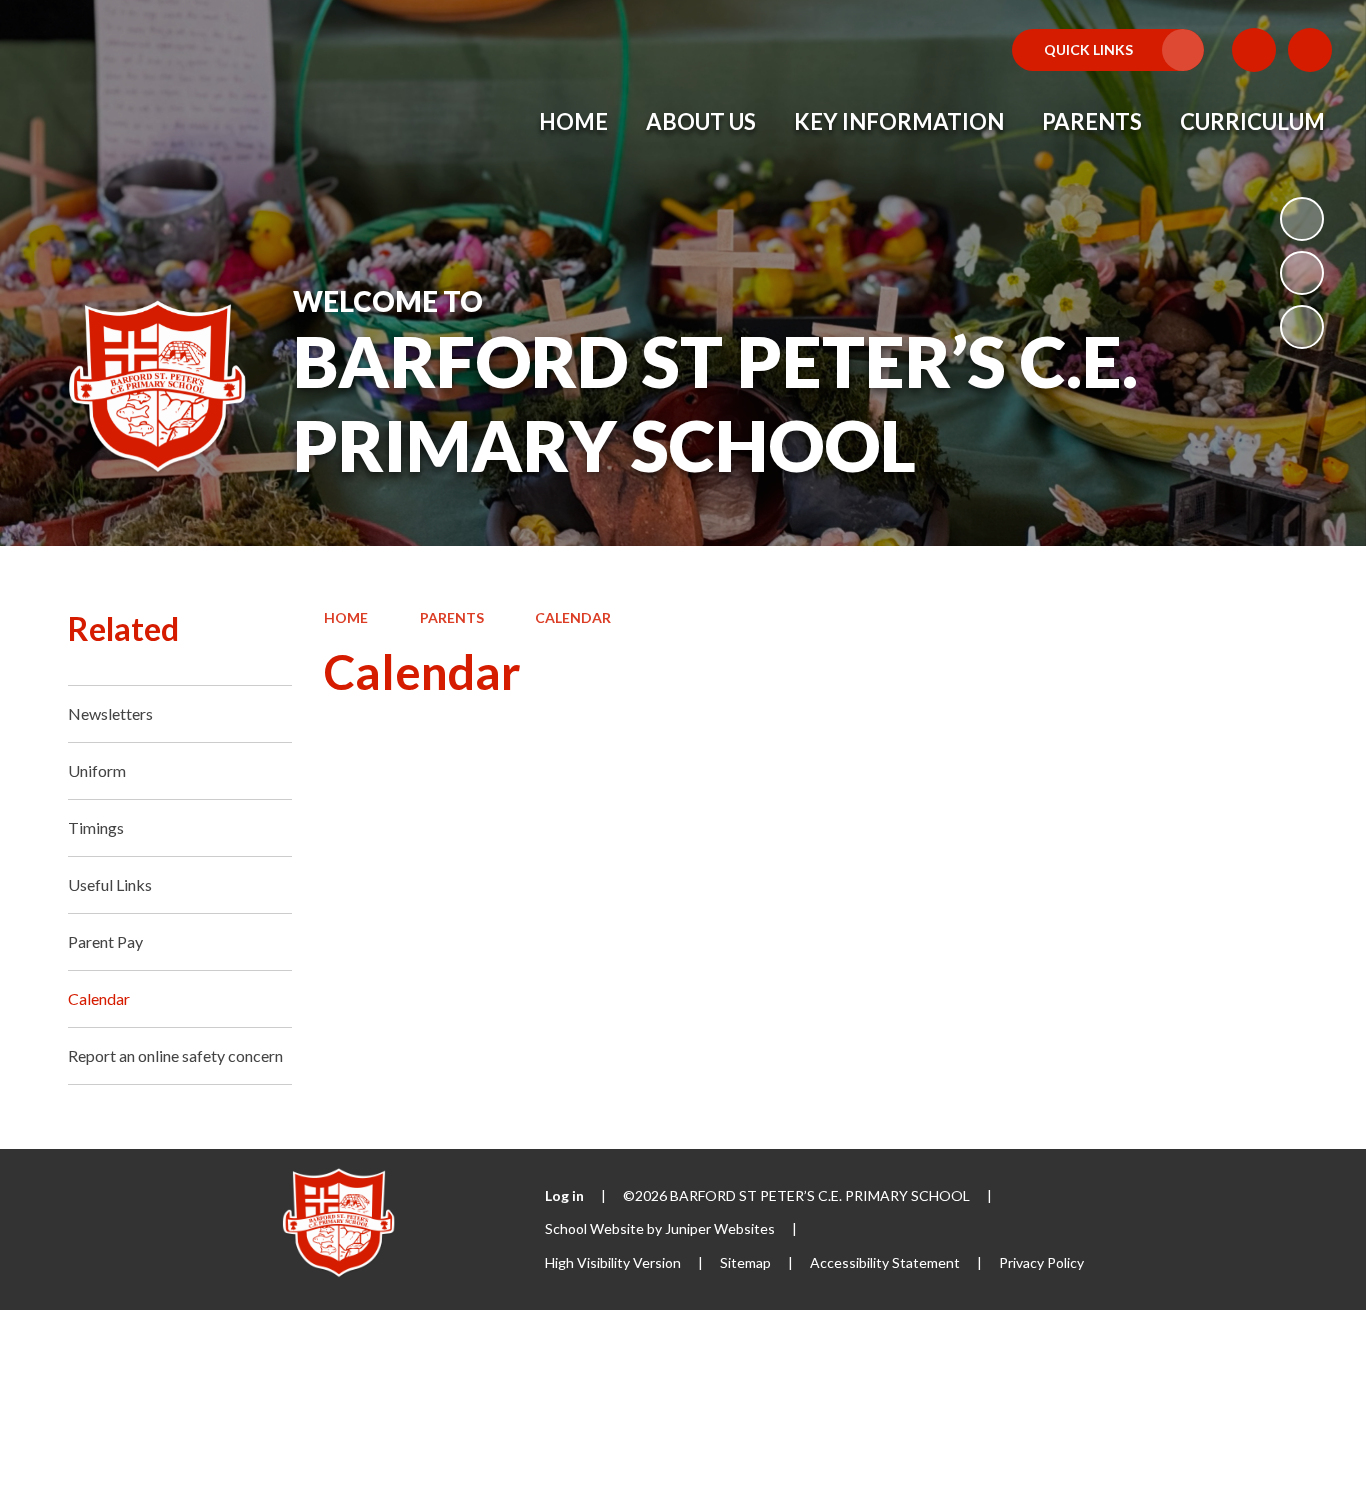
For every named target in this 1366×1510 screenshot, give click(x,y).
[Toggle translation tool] (1254, 50)
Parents (452, 617)
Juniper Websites (720, 1228)
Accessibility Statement (885, 1262)
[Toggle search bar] (1310, 50)
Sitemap (745, 1262)
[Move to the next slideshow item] (1302, 327)
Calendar (573, 617)
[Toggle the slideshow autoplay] (1302, 219)
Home (346, 617)
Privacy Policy (1041, 1262)
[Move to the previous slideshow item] (1302, 273)
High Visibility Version (613, 1262)
